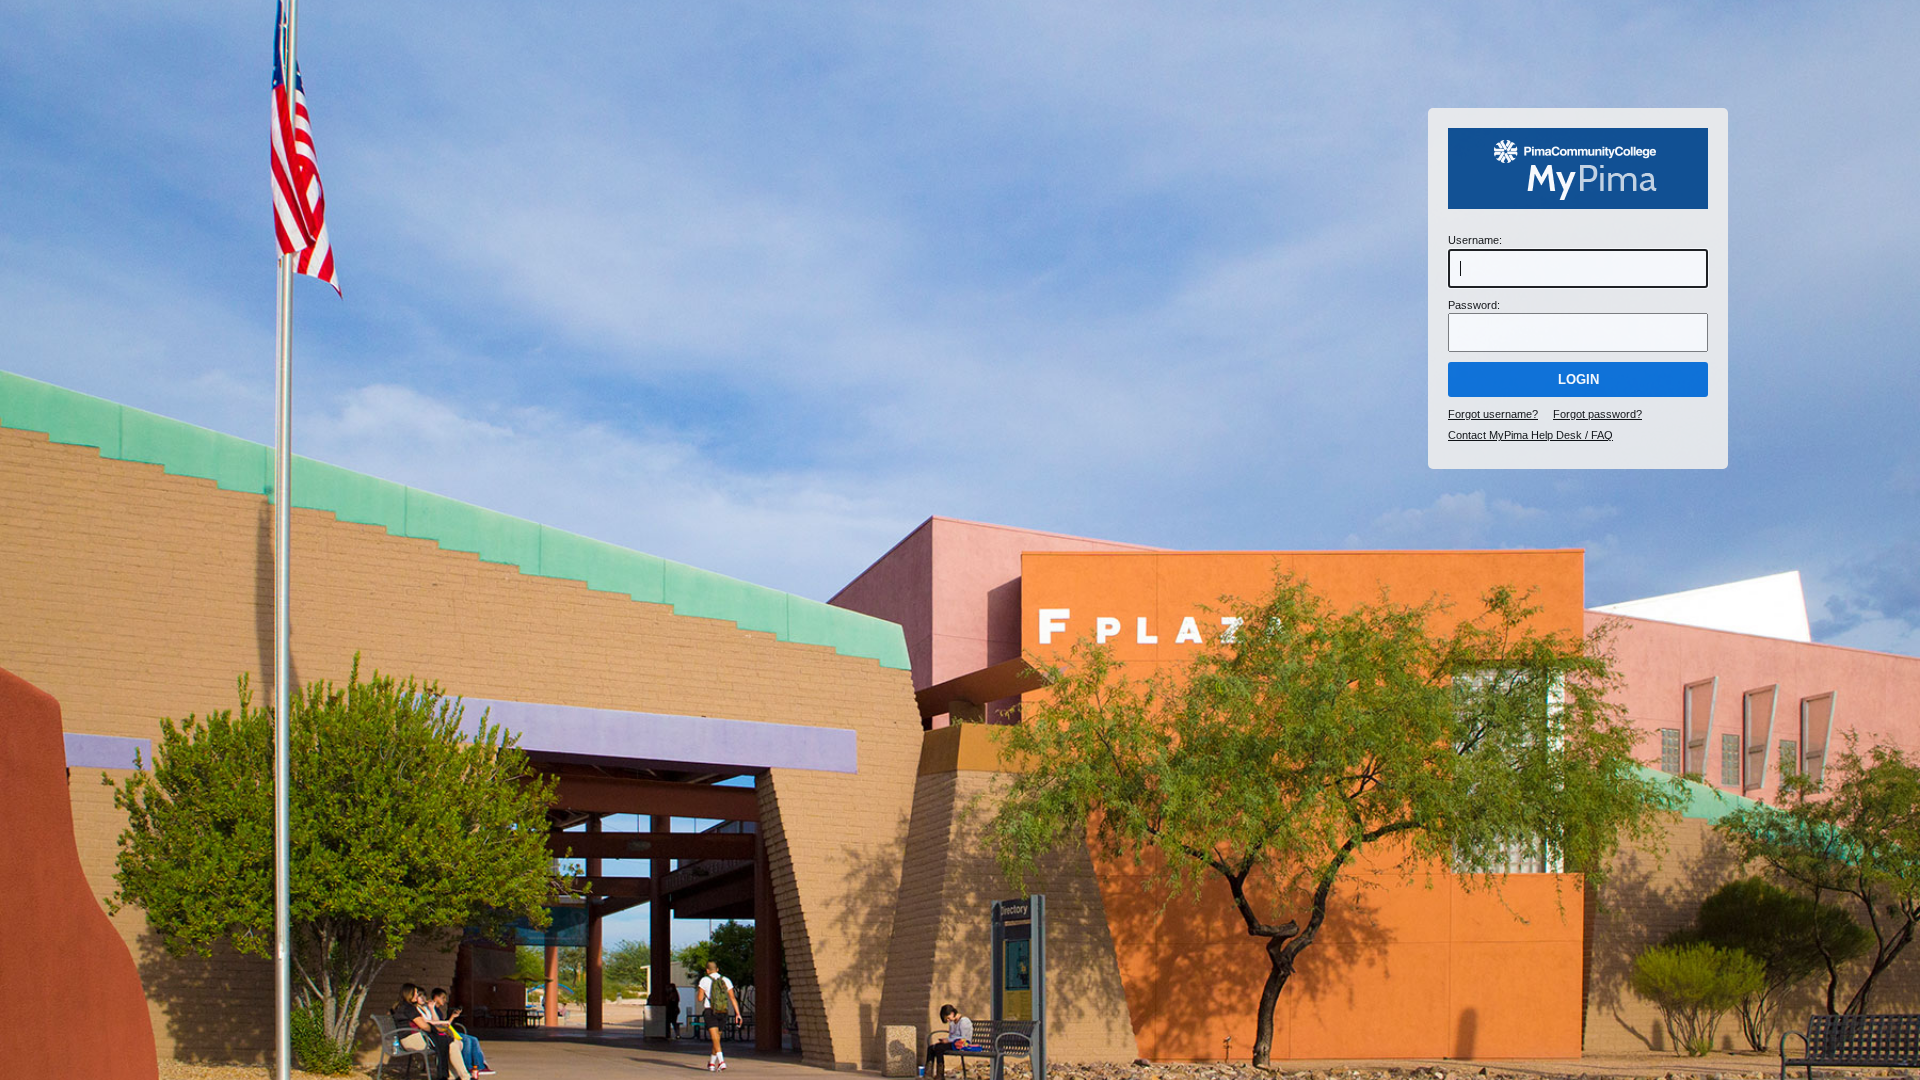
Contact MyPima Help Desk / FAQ (1530, 435)
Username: (1475, 240)
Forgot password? (1597, 414)
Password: (1474, 305)
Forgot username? (1493, 414)
